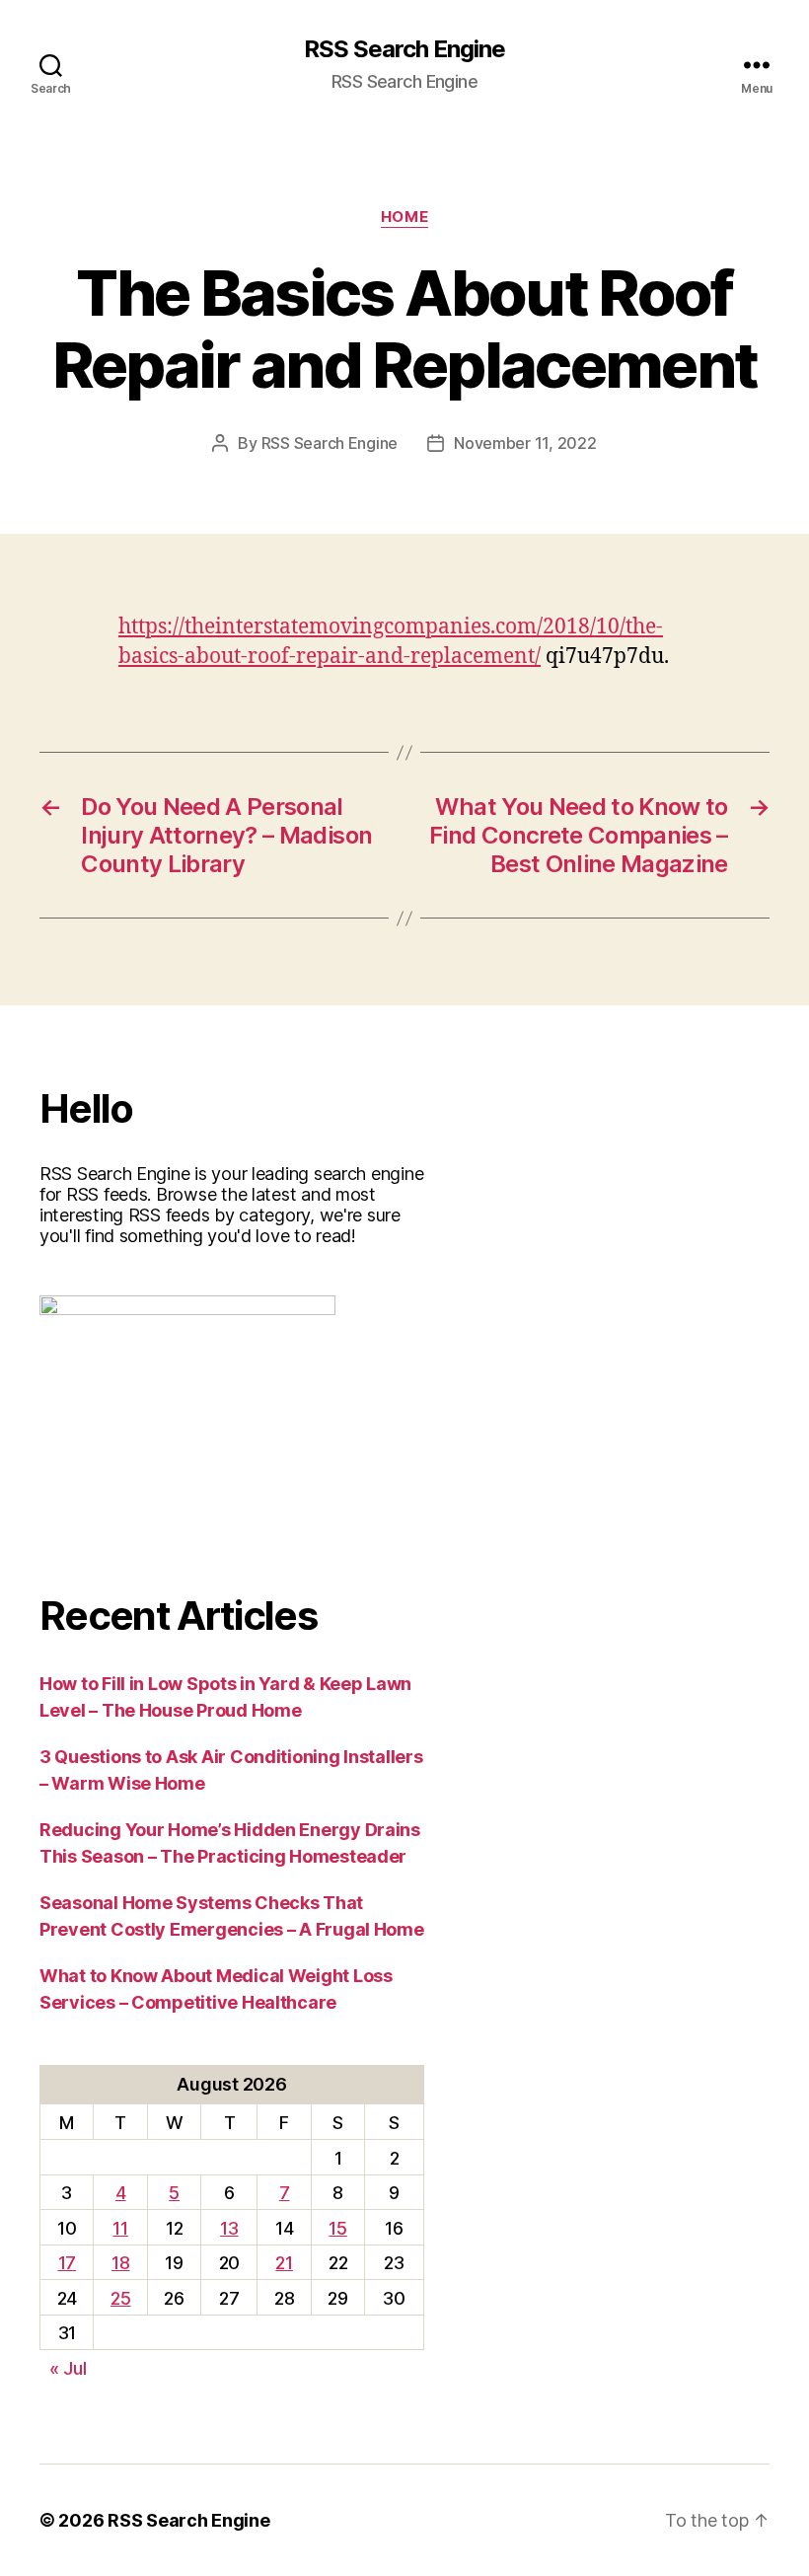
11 (120, 2228)
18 (120, 2263)
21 (284, 2263)
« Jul (68, 2368)
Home (404, 217)
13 (229, 2228)
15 (337, 2228)
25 (120, 2298)
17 (67, 2263)
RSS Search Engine (404, 49)
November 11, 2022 (525, 443)
